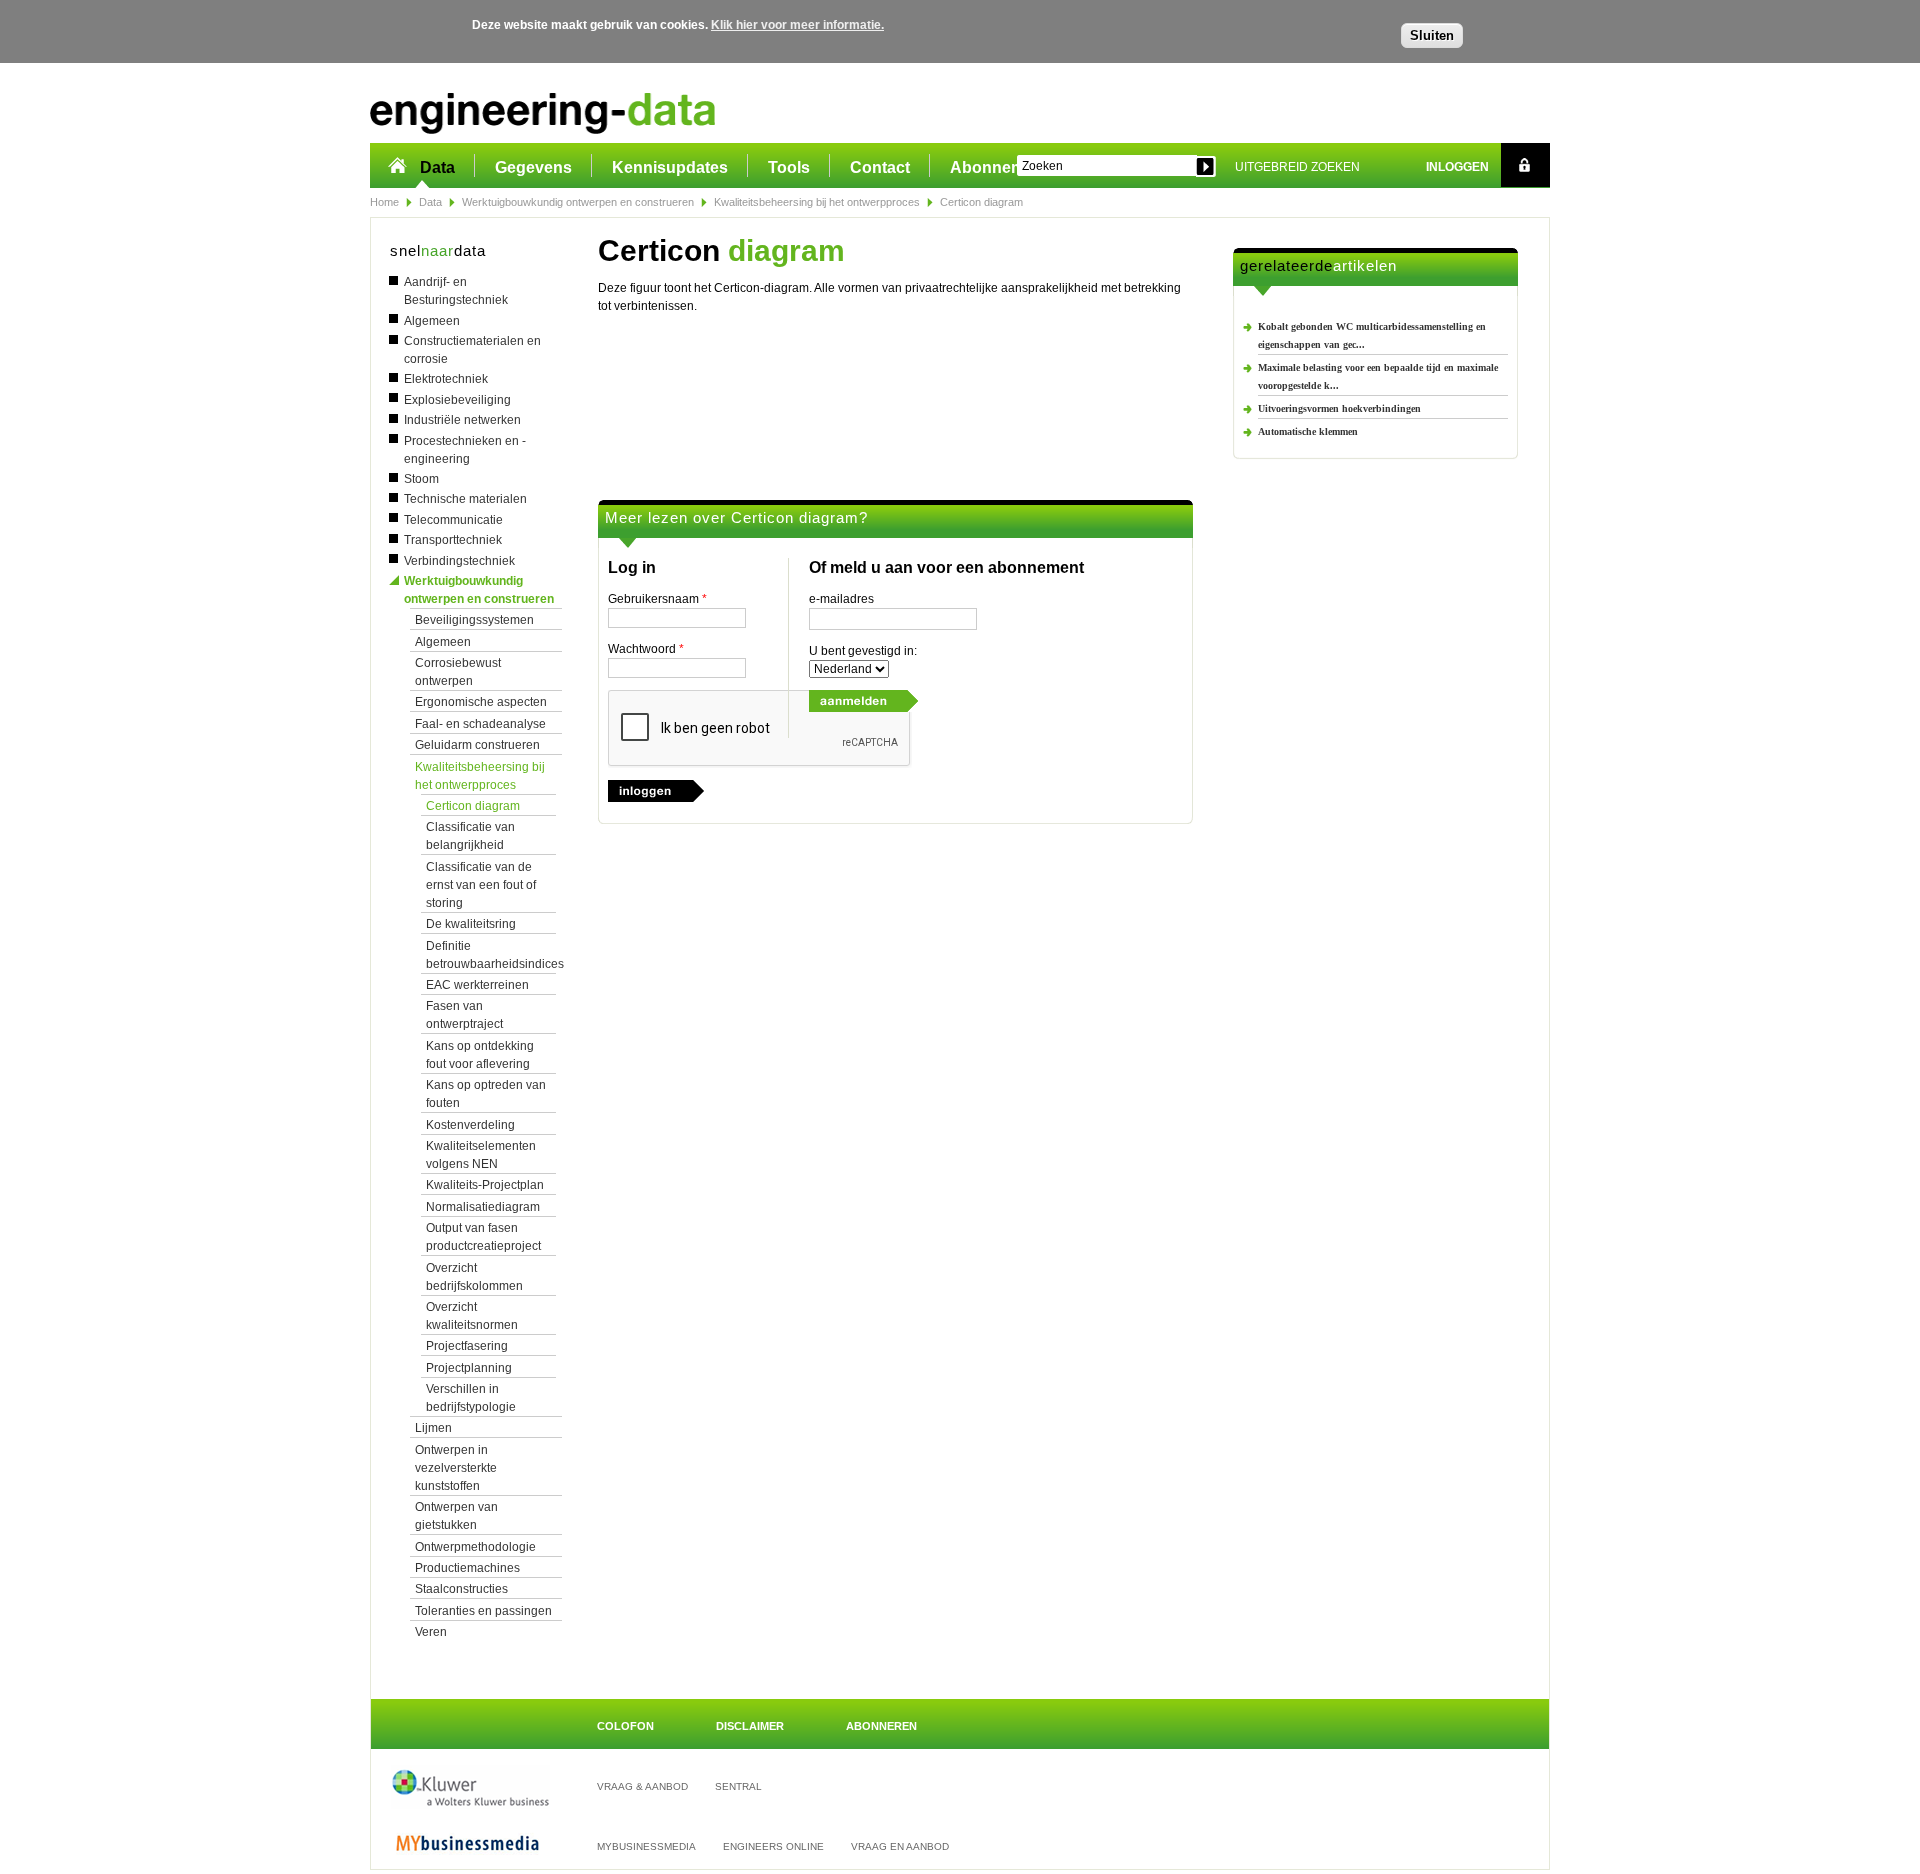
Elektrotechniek (446, 379)
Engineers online (773, 1846)
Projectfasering (467, 1346)
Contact (880, 167)
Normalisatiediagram (483, 1207)
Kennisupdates (670, 167)
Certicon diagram (473, 806)
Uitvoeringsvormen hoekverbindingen (1339, 408)
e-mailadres (841, 599)
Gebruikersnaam (657, 599)
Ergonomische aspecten (481, 702)
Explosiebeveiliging (457, 400)
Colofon (625, 1726)
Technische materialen (465, 499)
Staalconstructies (461, 1589)
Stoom (421, 479)
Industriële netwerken (462, 420)
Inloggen (1457, 167)
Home (384, 202)
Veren (431, 1632)
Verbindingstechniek (459, 561)
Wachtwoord (646, 649)
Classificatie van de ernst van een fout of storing (481, 885)
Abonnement (999, 167)
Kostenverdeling (470, 1125)
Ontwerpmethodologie (475, 1547)
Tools (789, 167)
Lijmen (433, 1428)
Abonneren (881, 1726)
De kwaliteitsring (471, 924)
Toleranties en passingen (483, 1611)
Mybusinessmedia (646, 1846)
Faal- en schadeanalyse (480, 724)
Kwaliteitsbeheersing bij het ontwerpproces (817, 202)
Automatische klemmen (1308, 431)
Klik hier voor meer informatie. (797, 25)
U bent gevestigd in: (863, 651)
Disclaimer (750, 1726)
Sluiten (1432, 35)
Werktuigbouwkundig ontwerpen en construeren (578, 202)
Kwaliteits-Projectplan (485, 1185)
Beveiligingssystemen (474, 620)
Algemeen (432, 321)
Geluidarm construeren (477, 745)
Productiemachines (467, 1568)
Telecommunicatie (453, 520)
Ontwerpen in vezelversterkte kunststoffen (456, 1468)
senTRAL (738, 1786)
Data (437, 167)
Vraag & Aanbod (642, 1786)
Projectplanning (469, 1368)
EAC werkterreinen (477, 985)
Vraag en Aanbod (900, 1846)
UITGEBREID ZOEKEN (1297, 167)
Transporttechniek (453, 540)
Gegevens (533, 167)
